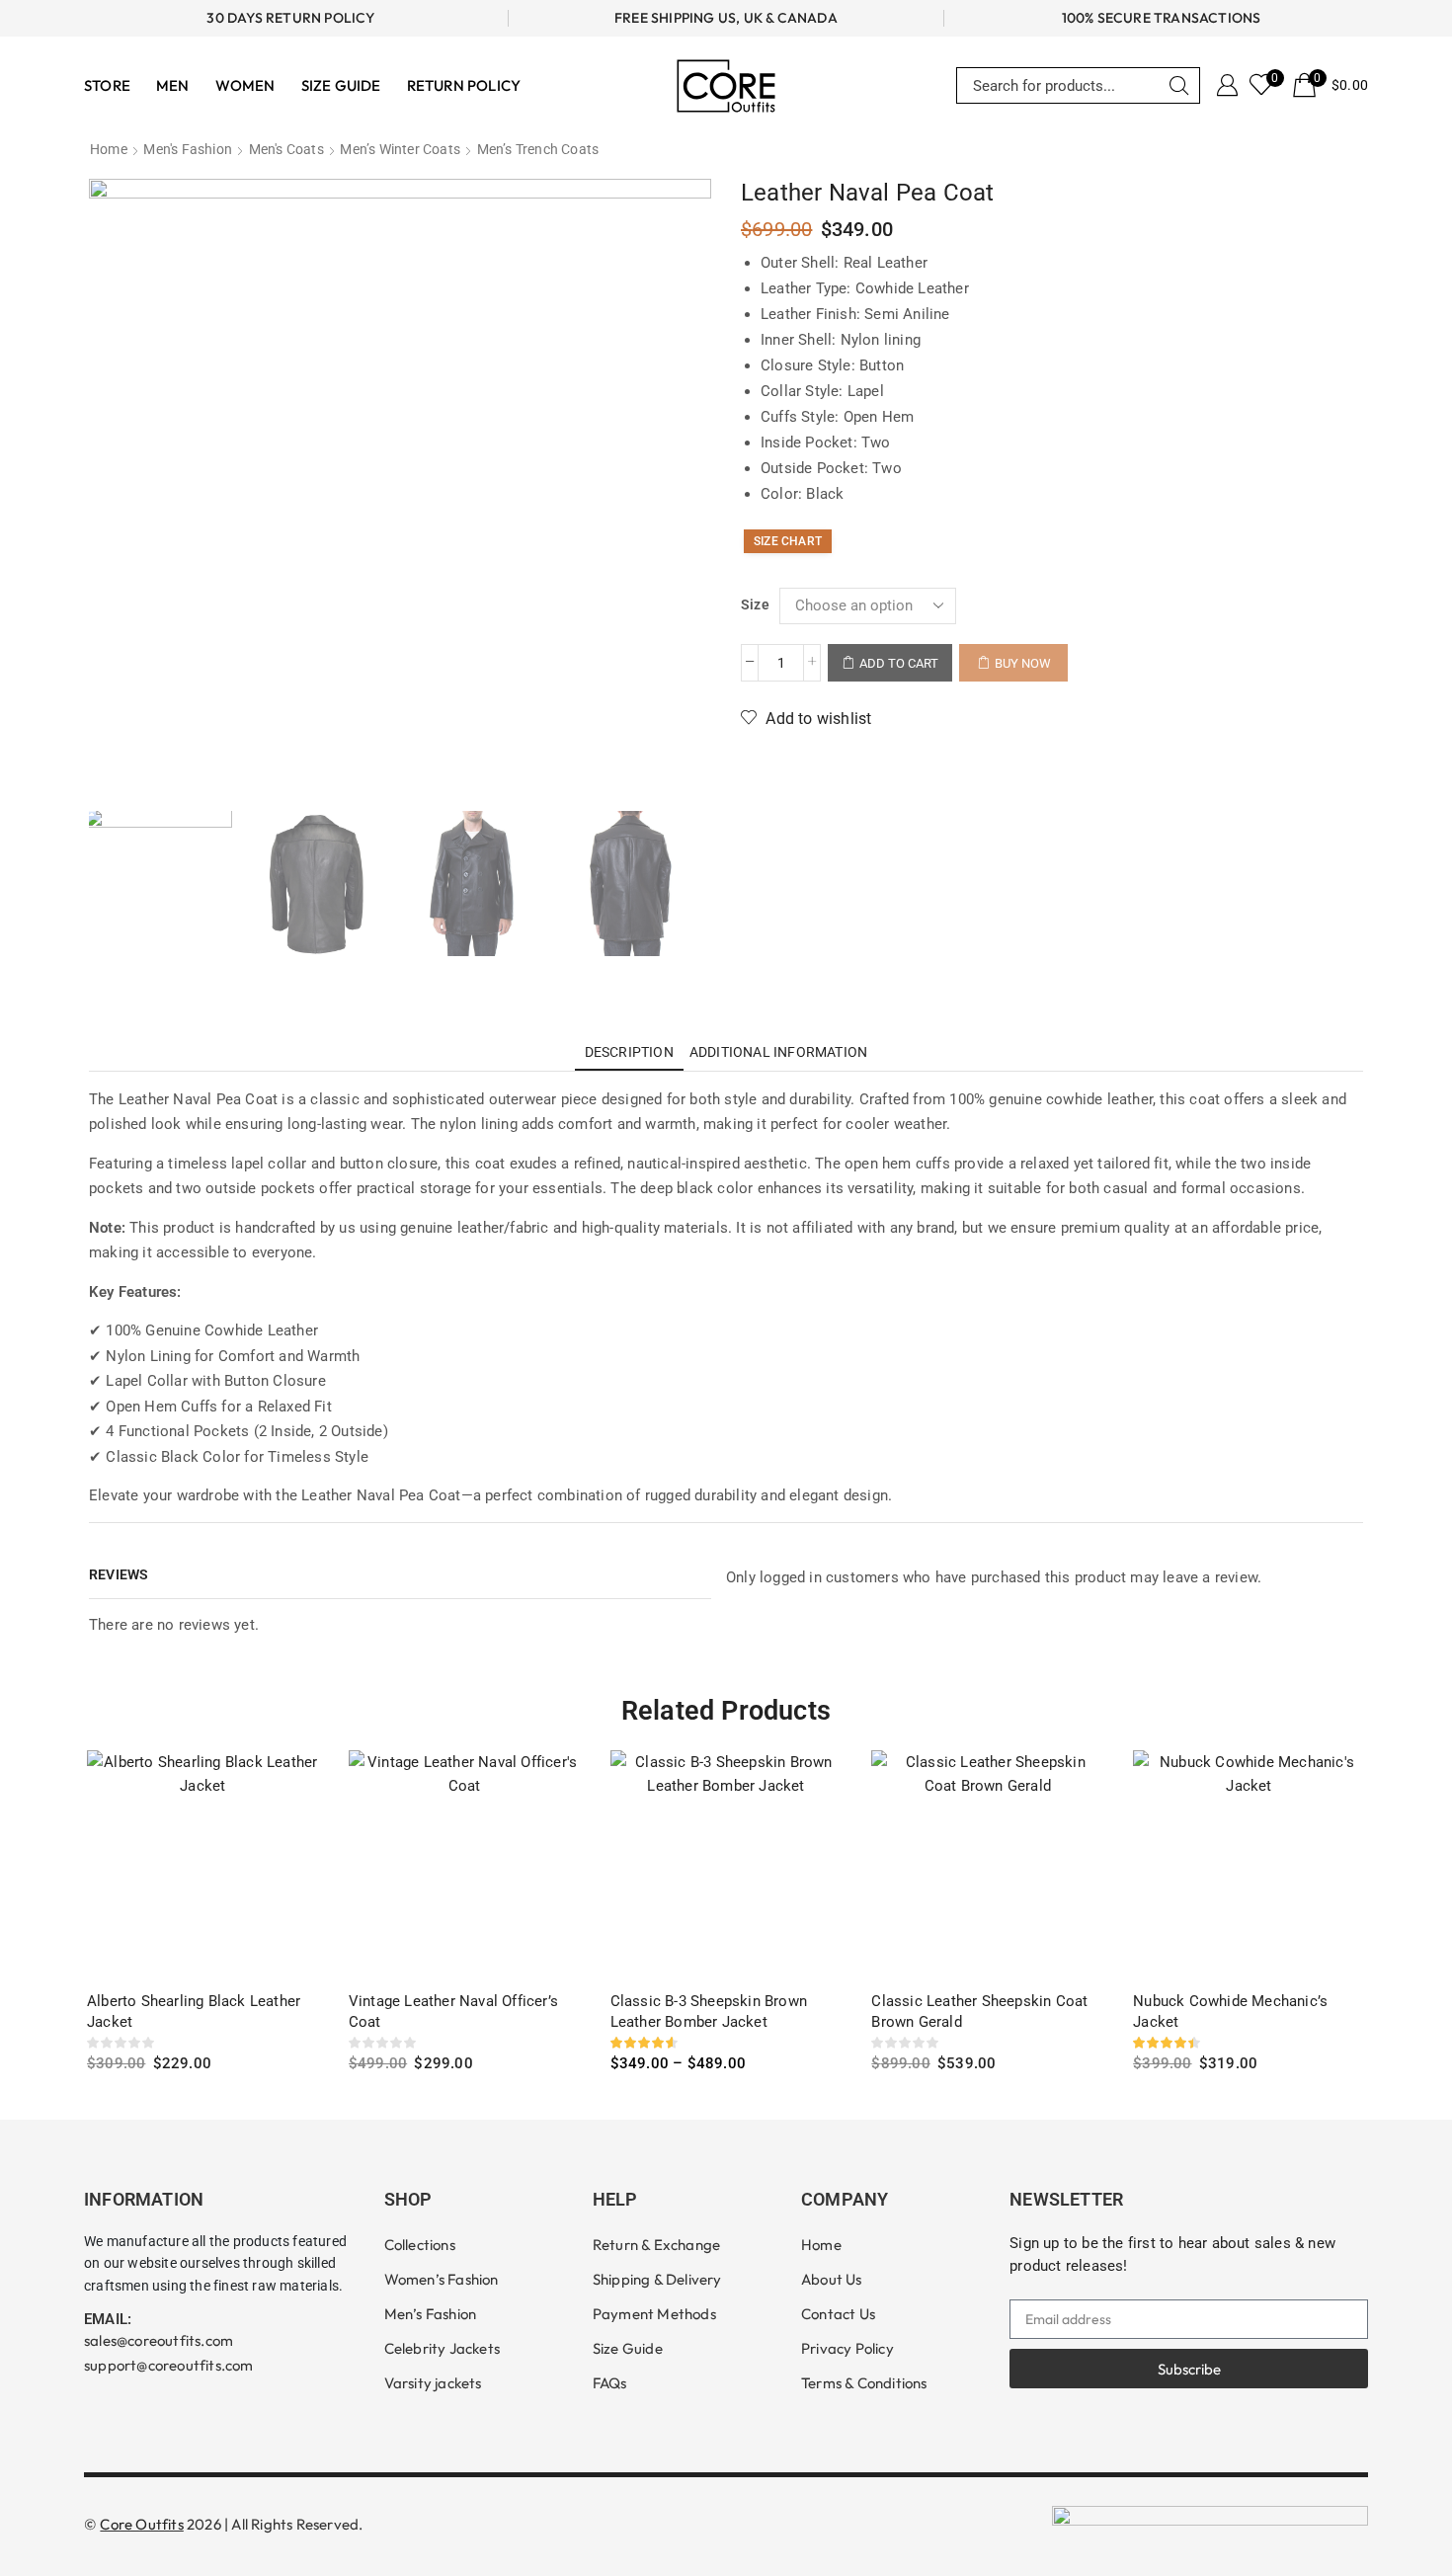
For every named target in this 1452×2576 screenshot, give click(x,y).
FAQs (610, 2383)
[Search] (1179, 85)
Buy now (1023, 663)
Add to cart (899, 663)
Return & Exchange (656, 2245)
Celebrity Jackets (442, 2348)
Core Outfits (141, 2524)
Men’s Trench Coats (538, 149)
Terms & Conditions (864, 2383)
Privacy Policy (847, 2348)
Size (755, 604)
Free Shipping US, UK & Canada (726, 18)
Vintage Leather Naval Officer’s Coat (453, 2012)
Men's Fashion (188, 149)
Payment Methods (654, 2314)
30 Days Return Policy (290, 18)
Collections (420, 2245)
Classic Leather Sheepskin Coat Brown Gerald (979, 2012)
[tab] (629, 1052)
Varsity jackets (433, 2383)
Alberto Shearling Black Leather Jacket (194, 2012)
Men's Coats (286, 149)
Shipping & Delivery (657, 2279)
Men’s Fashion (431, 2314)
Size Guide (628, 2348)
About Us (832, 2279)
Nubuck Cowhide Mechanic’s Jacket (1230, 2012)
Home (109, 149)
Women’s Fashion (442, 2279)
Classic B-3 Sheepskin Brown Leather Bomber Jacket (709, 2012)
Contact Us (838, 2314)
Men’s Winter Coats (400, 149)
